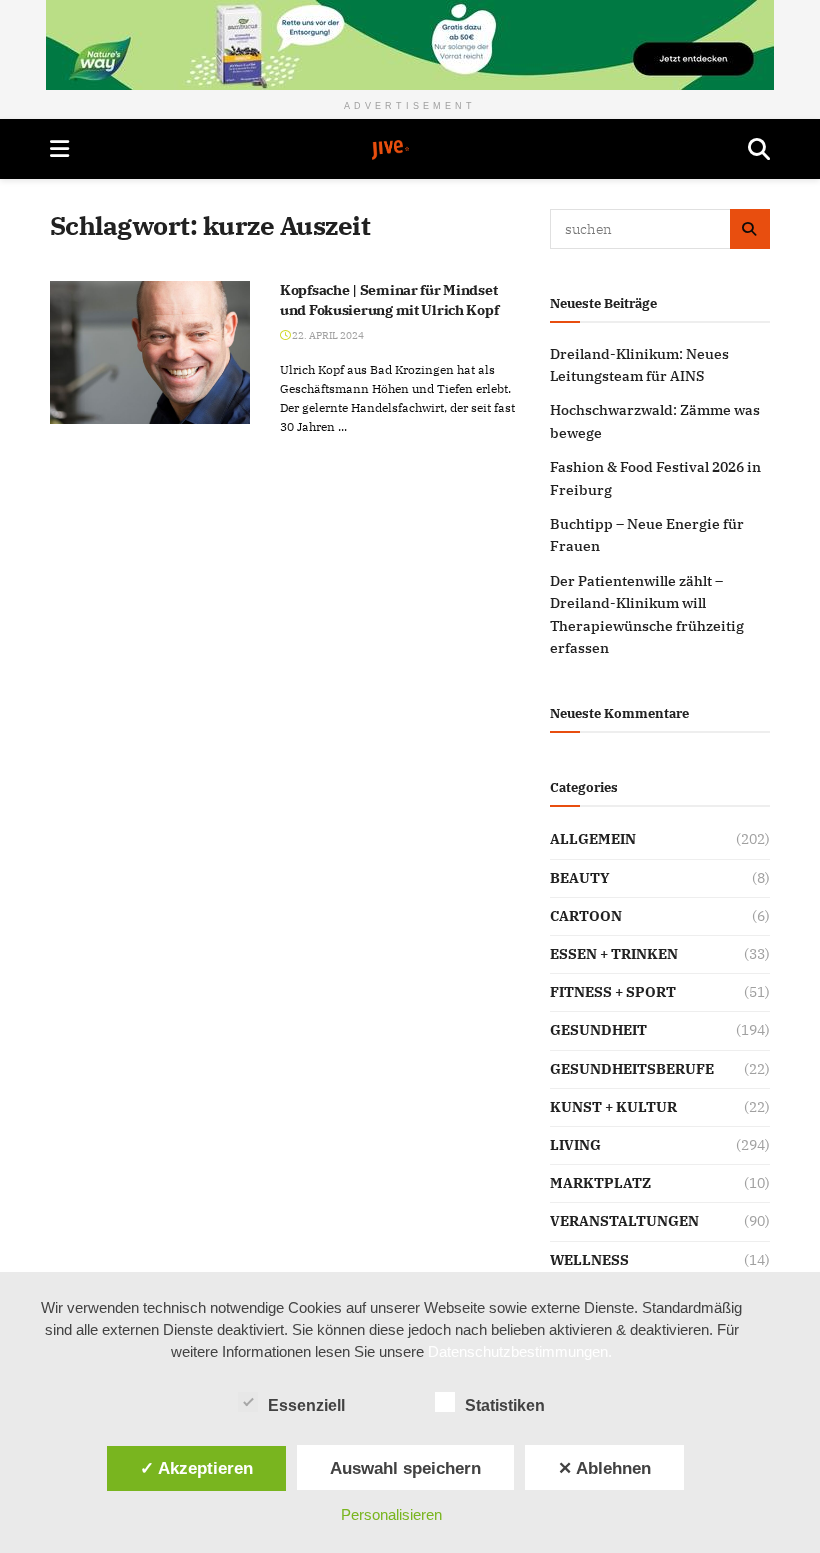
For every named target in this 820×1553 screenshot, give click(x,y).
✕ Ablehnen (604, 1468)
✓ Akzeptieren (196, 1468)
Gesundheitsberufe (632, 1069)
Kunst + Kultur (613, 1107)
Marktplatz (600, 1183)
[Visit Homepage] (409, 150)
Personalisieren (391, 1514)
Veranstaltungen (624, 1221)
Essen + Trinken (614, 954)
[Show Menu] (59, 149)
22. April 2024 (327, 335)
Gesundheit (598, 1030)
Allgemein (593, 839)
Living (575, 1145)
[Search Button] (759, 149)
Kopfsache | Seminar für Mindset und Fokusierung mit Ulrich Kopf (389, 300)
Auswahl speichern (405, 1468)
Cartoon (586, 916)
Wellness (589, 1260)
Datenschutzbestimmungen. (520, 1351)
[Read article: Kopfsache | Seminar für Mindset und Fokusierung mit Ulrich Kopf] (150, 352)
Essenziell (306, 1405)
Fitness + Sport (613, 992)
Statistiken (505, 1405)
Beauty (580, 878)
